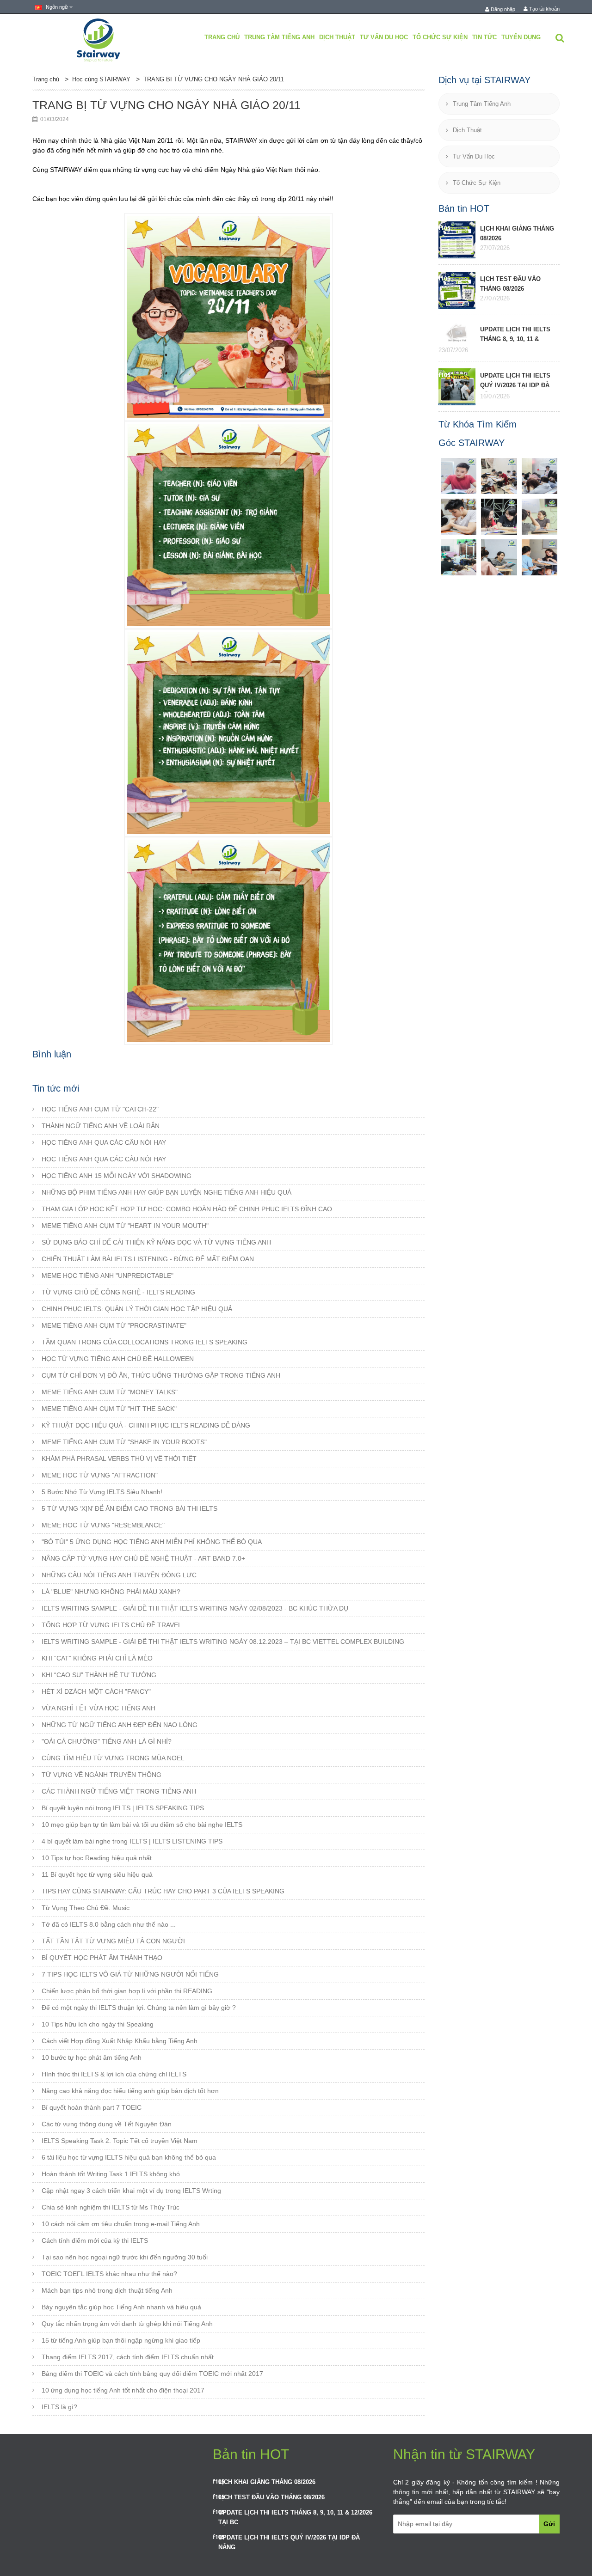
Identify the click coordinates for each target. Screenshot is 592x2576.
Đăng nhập (502, 9)
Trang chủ (222, 37)
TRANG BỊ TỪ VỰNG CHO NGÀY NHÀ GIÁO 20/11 (214, 79)
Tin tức (484, 37)
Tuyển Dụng (521, 37)
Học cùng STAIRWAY (101, 79)
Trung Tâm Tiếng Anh (279, 37)
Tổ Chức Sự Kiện (440, 37)
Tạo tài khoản (544, 9)
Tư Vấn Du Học (384, 37)
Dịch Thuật (337, 37)
